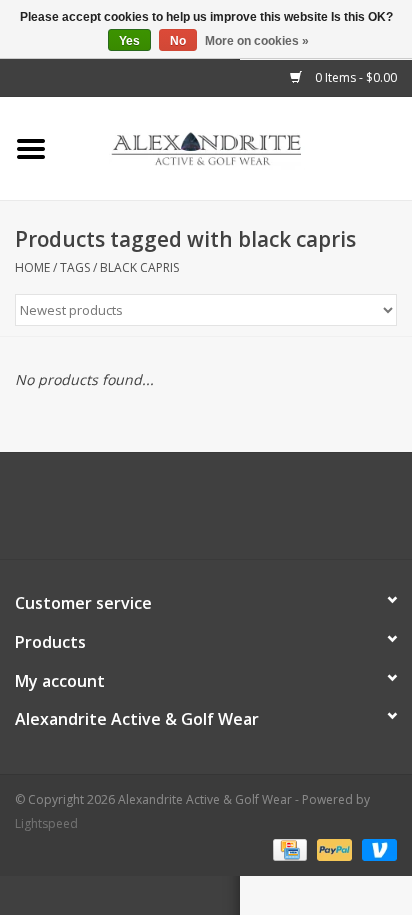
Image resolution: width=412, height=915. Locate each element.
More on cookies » (257, 41)
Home (32, 267)
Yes (129, 41)
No (178, 41)
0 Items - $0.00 (354, 77)
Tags (75, 267)
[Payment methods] (288, 848)
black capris (139, 267)
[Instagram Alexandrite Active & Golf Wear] (260, 513)
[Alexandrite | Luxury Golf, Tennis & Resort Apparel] (237, 147)
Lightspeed (46, 823)
